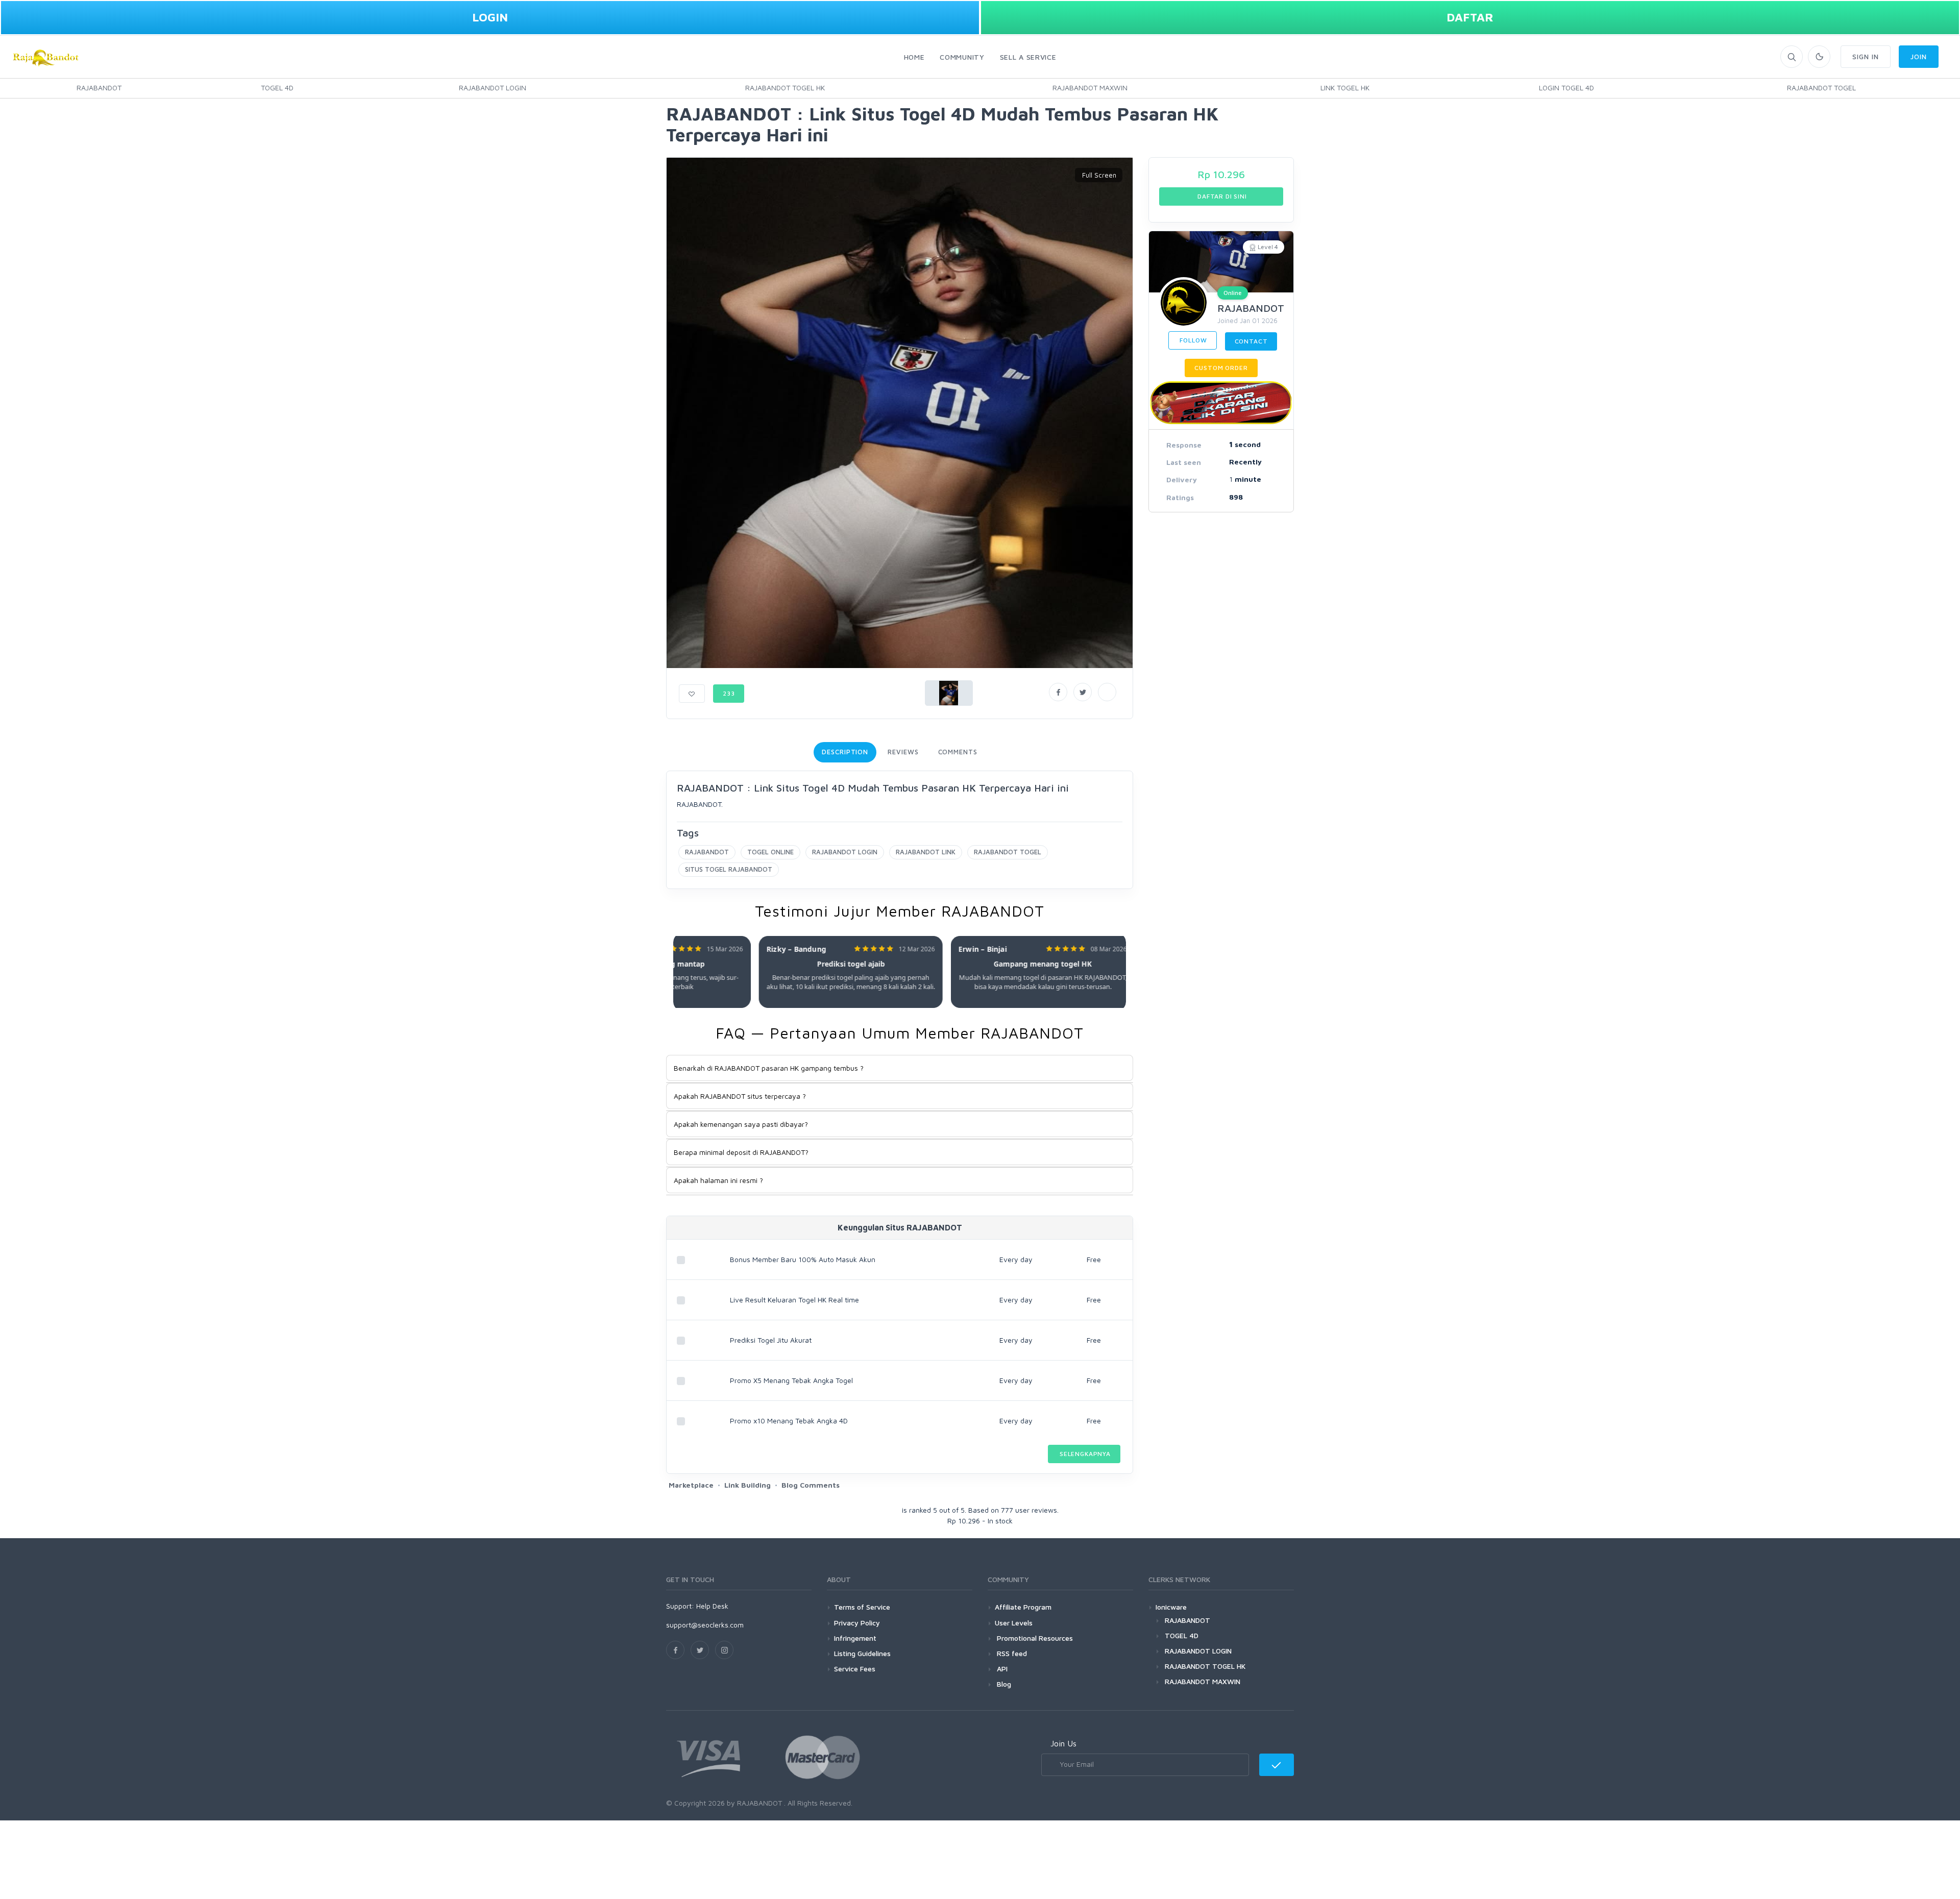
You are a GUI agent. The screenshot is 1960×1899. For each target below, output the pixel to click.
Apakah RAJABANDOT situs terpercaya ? (740, 1096)
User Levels (1014, 1623)
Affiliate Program (1023, 1607)
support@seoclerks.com (705, 1625)
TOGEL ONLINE (770, 852)
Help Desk (712, 1606)
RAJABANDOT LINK (926, 852)
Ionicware (1171, 1607)
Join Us (1063, 1743)
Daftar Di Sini (1221, 196)
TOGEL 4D (277, 88)
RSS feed (1011, 1653)
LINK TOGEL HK (1345, 88)
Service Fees (855, 1669)
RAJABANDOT (99, 88)
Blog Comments (811, 1485)
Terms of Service (862, 1607)
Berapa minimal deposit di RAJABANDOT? (741, 1152)
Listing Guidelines (862, 1653)
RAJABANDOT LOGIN (493, 88)
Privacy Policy (857, 1623)
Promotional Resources (1034, 1638)
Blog (1003, 1684)
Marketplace (691, 1485)
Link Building (748, 1485)
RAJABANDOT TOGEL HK (785, 88)
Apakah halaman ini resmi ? (718, 1180)
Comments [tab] (958, 752)
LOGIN (490, 17)
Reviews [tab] (903, 752)
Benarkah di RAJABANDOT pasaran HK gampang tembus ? (769, 1068)
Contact (1251, 341)
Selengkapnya (1084, 1454)
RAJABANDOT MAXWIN (1090, 88)
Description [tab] (845, 752)
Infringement (855, 1638)
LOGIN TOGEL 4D (1566, 88)
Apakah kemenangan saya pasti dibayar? (741, 1124)
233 (729, 693)
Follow (1193, 340)
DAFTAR (1470, 17)
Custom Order (1221, 368)
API (1001, 1669)
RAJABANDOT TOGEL (1821, 88)
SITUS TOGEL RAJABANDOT (729, 869)
